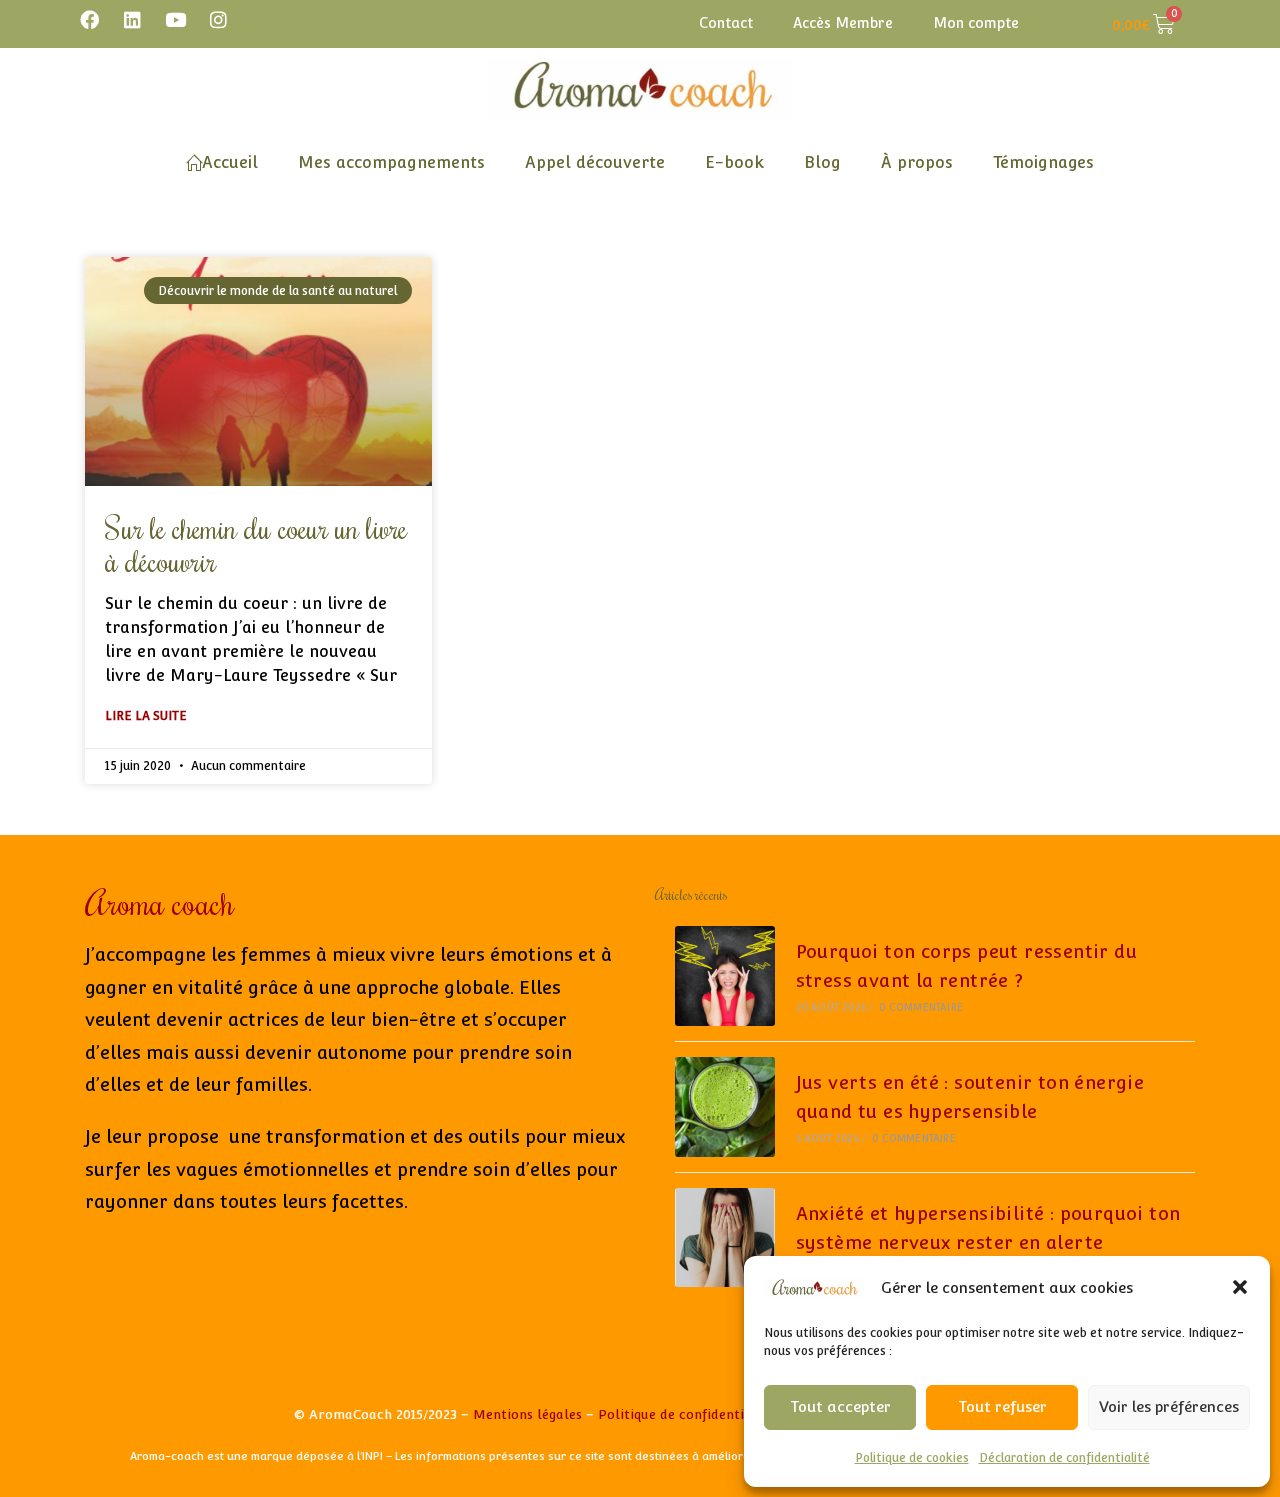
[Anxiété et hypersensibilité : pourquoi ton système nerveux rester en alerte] (725, 1238)
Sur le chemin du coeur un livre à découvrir (256, 544)
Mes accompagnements (391, 162)
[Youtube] (175, 19)
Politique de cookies (912, 1458)
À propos (917, 162)
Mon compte (976, 23)
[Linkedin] (132, 19)
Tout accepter (840, 1406)
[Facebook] (89, 19)
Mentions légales (527, 1414)
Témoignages (1043, 162)
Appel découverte (595, 162)
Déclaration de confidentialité (1064, 1458)
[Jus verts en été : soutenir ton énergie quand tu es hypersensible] (725, 1107)
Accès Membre (843, 23)
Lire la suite (146, 716)
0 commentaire (921, 1007)
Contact (726, 23)
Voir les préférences (1169, 1406)
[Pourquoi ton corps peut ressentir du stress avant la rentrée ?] (725, 976)
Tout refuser (1002, 1406)
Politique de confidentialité (686, 1414)
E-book (734, 162)
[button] (1240, 1287)
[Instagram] (218, 19)
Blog (822, 162)
